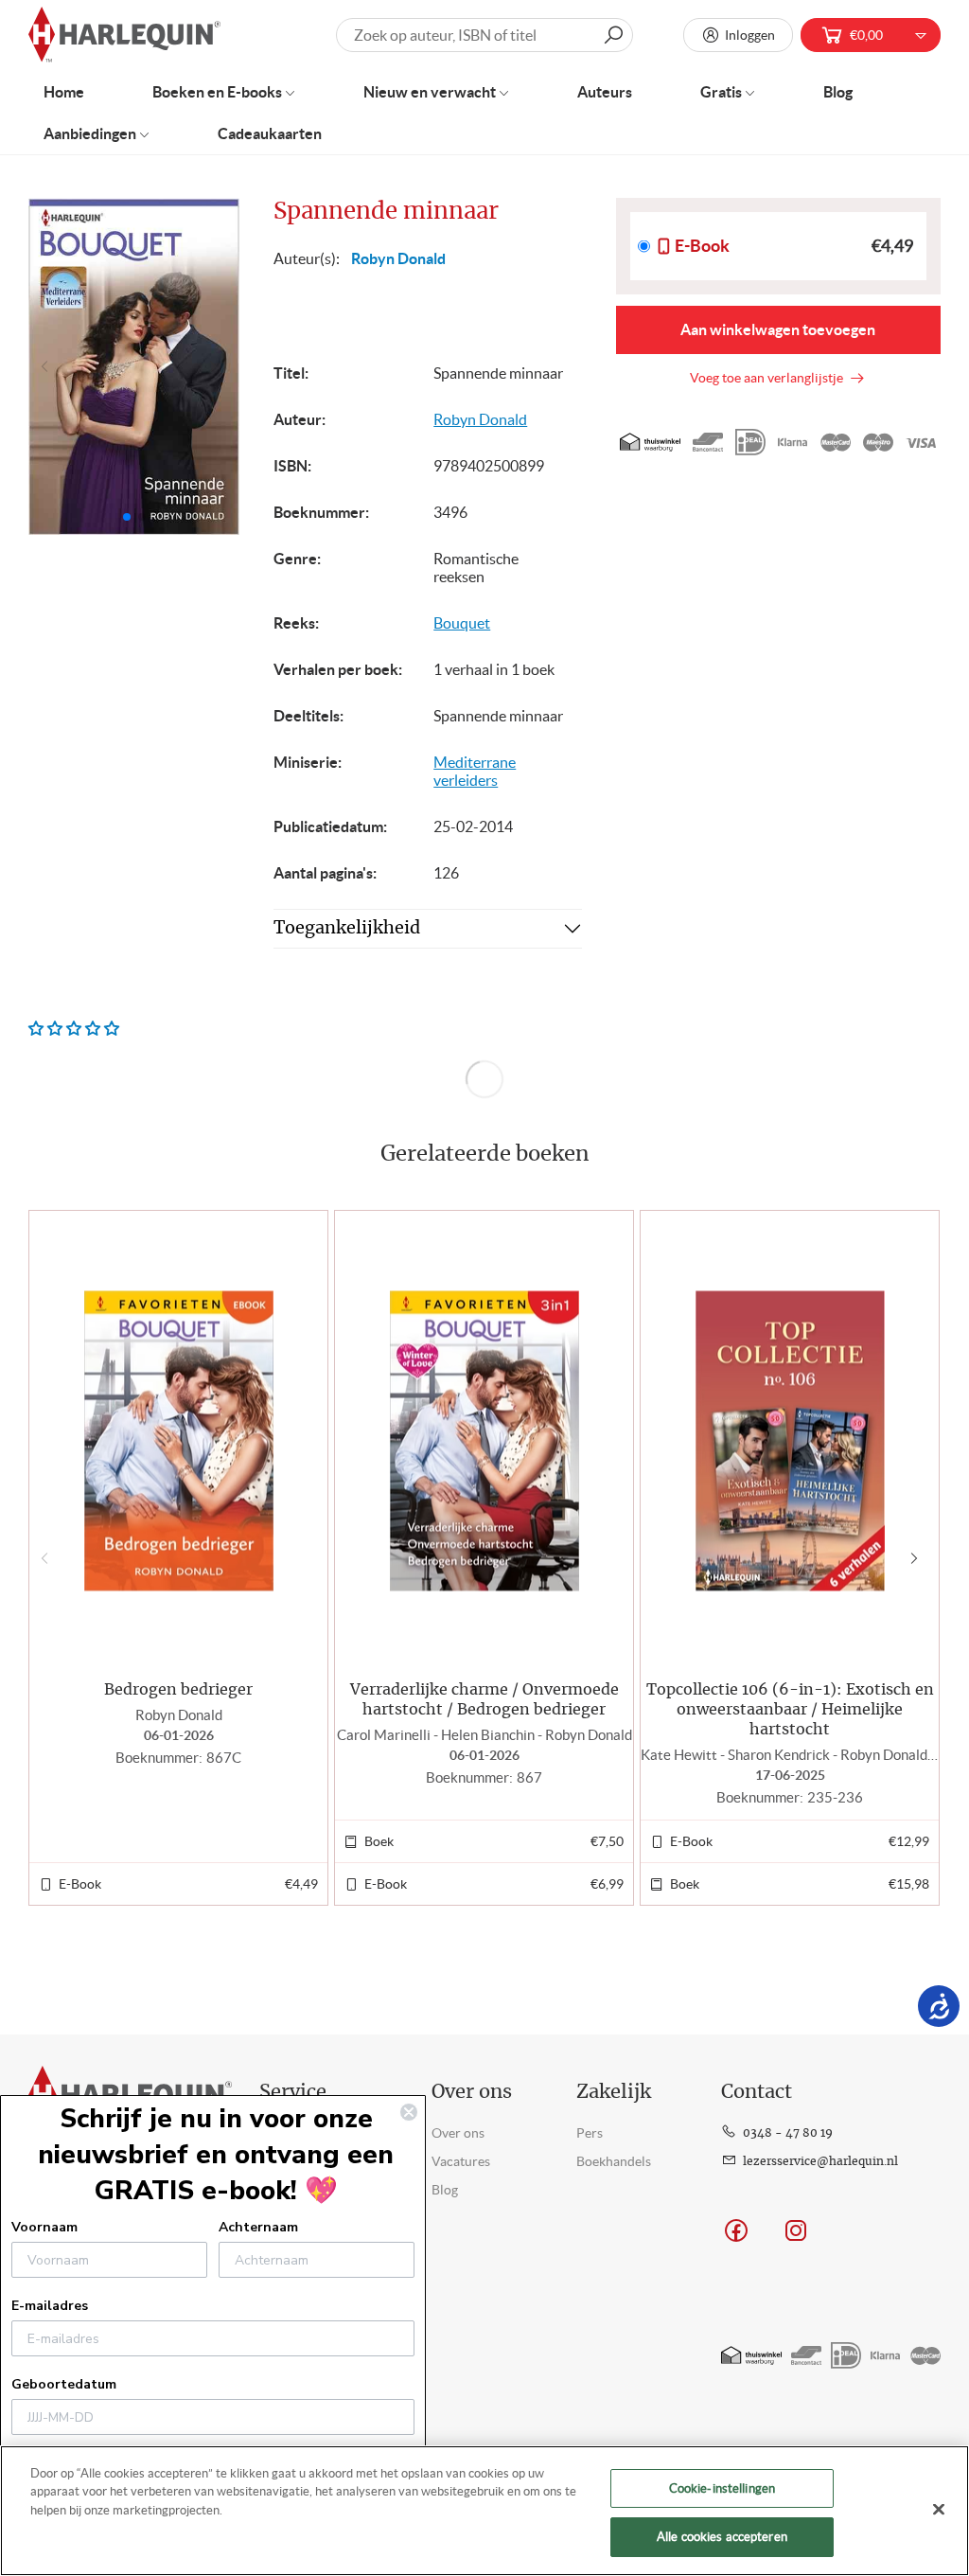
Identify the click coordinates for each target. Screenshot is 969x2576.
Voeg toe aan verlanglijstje (769, 378)
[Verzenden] (613, 35)
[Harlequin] (124, 36)
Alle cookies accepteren (722, 2537)
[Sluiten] (939, 2509)
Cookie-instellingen (722, 2488)
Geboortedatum (64, 2384)
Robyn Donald (398, 258)
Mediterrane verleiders (475, 771)
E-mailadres (50, 2306)
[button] (217, 366)
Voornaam (44, 2227)
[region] (484, 2511)
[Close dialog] (409, 2112)
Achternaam (258, 2227)
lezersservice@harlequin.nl (820, 2161)
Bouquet (462, 623)
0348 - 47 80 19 (788, 2133)
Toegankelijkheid (347, 929)
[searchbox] (484, 35)
